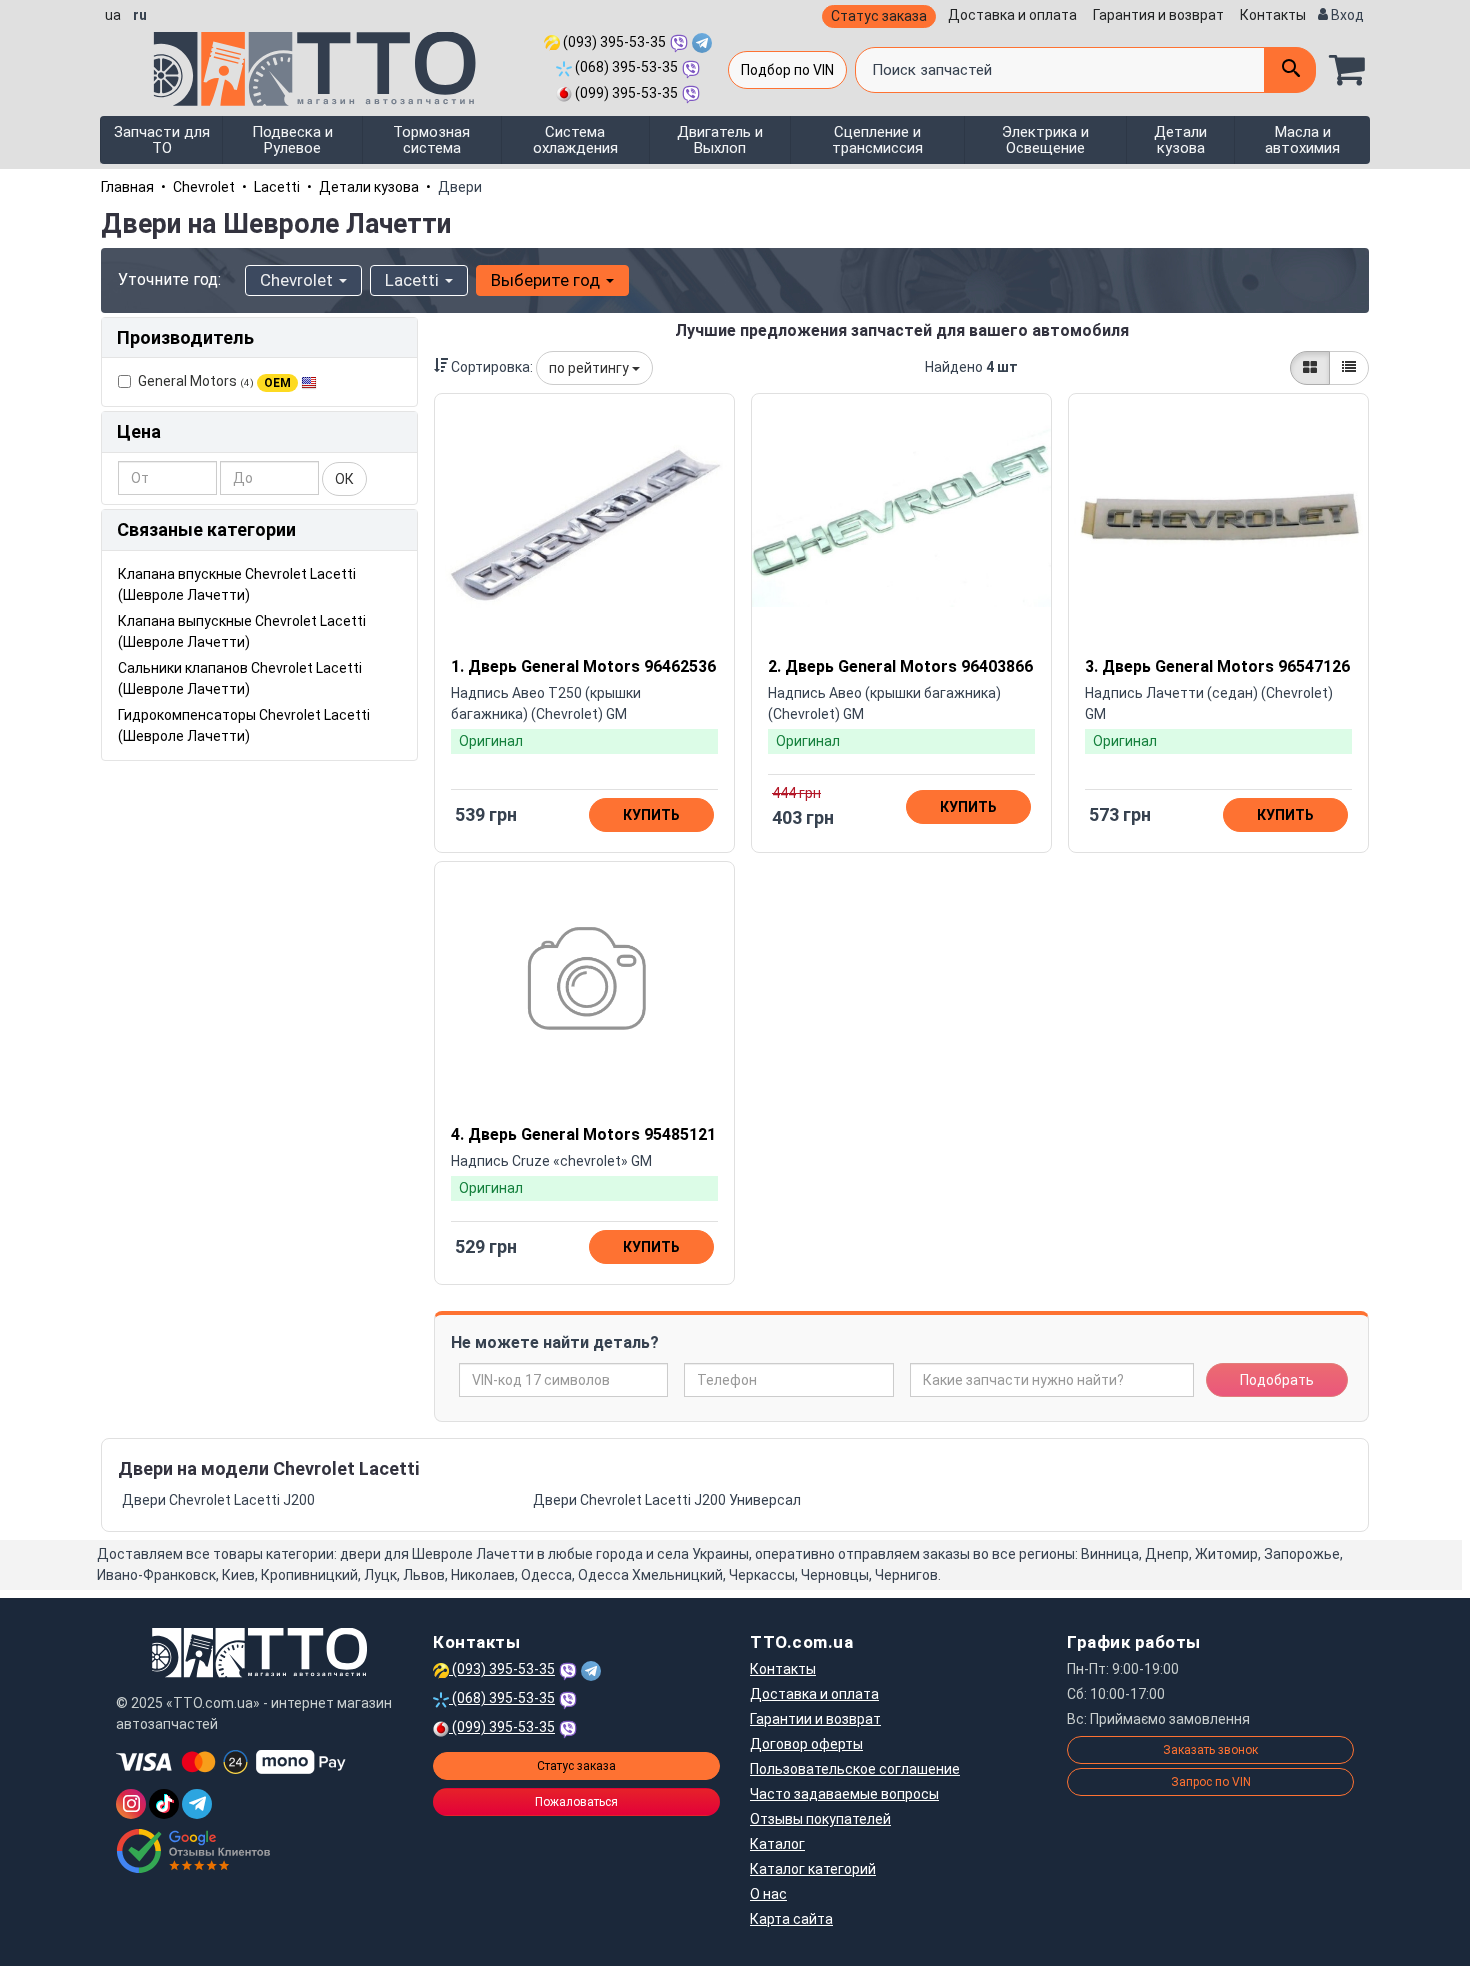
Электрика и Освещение (1045, 140)
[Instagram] (131, 1804)
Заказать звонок (1210, 1750)
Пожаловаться (576, 1802)
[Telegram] (197, 1804)
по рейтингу (590, 368)
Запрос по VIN (1211, 1782)
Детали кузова (1180, 140)
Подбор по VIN (787, 70)
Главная (127, 187)
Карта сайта (791, 1919)
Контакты (1273, 15)
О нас (768, 1894)
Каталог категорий (813, 1869)
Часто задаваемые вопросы (844, 1794)
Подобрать (1277, 1380)
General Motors (214, 381)
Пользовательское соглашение (855, 1769)
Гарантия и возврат (1158, 15)
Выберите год (547, 280)
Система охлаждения (575, 140)
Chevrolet (204, 187)
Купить (651, 815)
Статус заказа (879, 16)
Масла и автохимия (1302, 140)
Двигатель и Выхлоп (720, 140)
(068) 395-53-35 (625, 67)
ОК (344, 479)
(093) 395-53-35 (613, 42)
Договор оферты (806, 1744)
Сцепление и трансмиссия (877, 140)
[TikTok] (164, 1804)
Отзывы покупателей (820, 1819)
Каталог (777, 1844)
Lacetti (277, 187)
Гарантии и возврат (815, 1719)
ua (113, 15)
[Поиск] (1290, 70)
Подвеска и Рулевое (292, 140)
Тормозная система (431, 140)
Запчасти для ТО (162, 140)
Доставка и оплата (1012, 15)
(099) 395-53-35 (625, 93)
